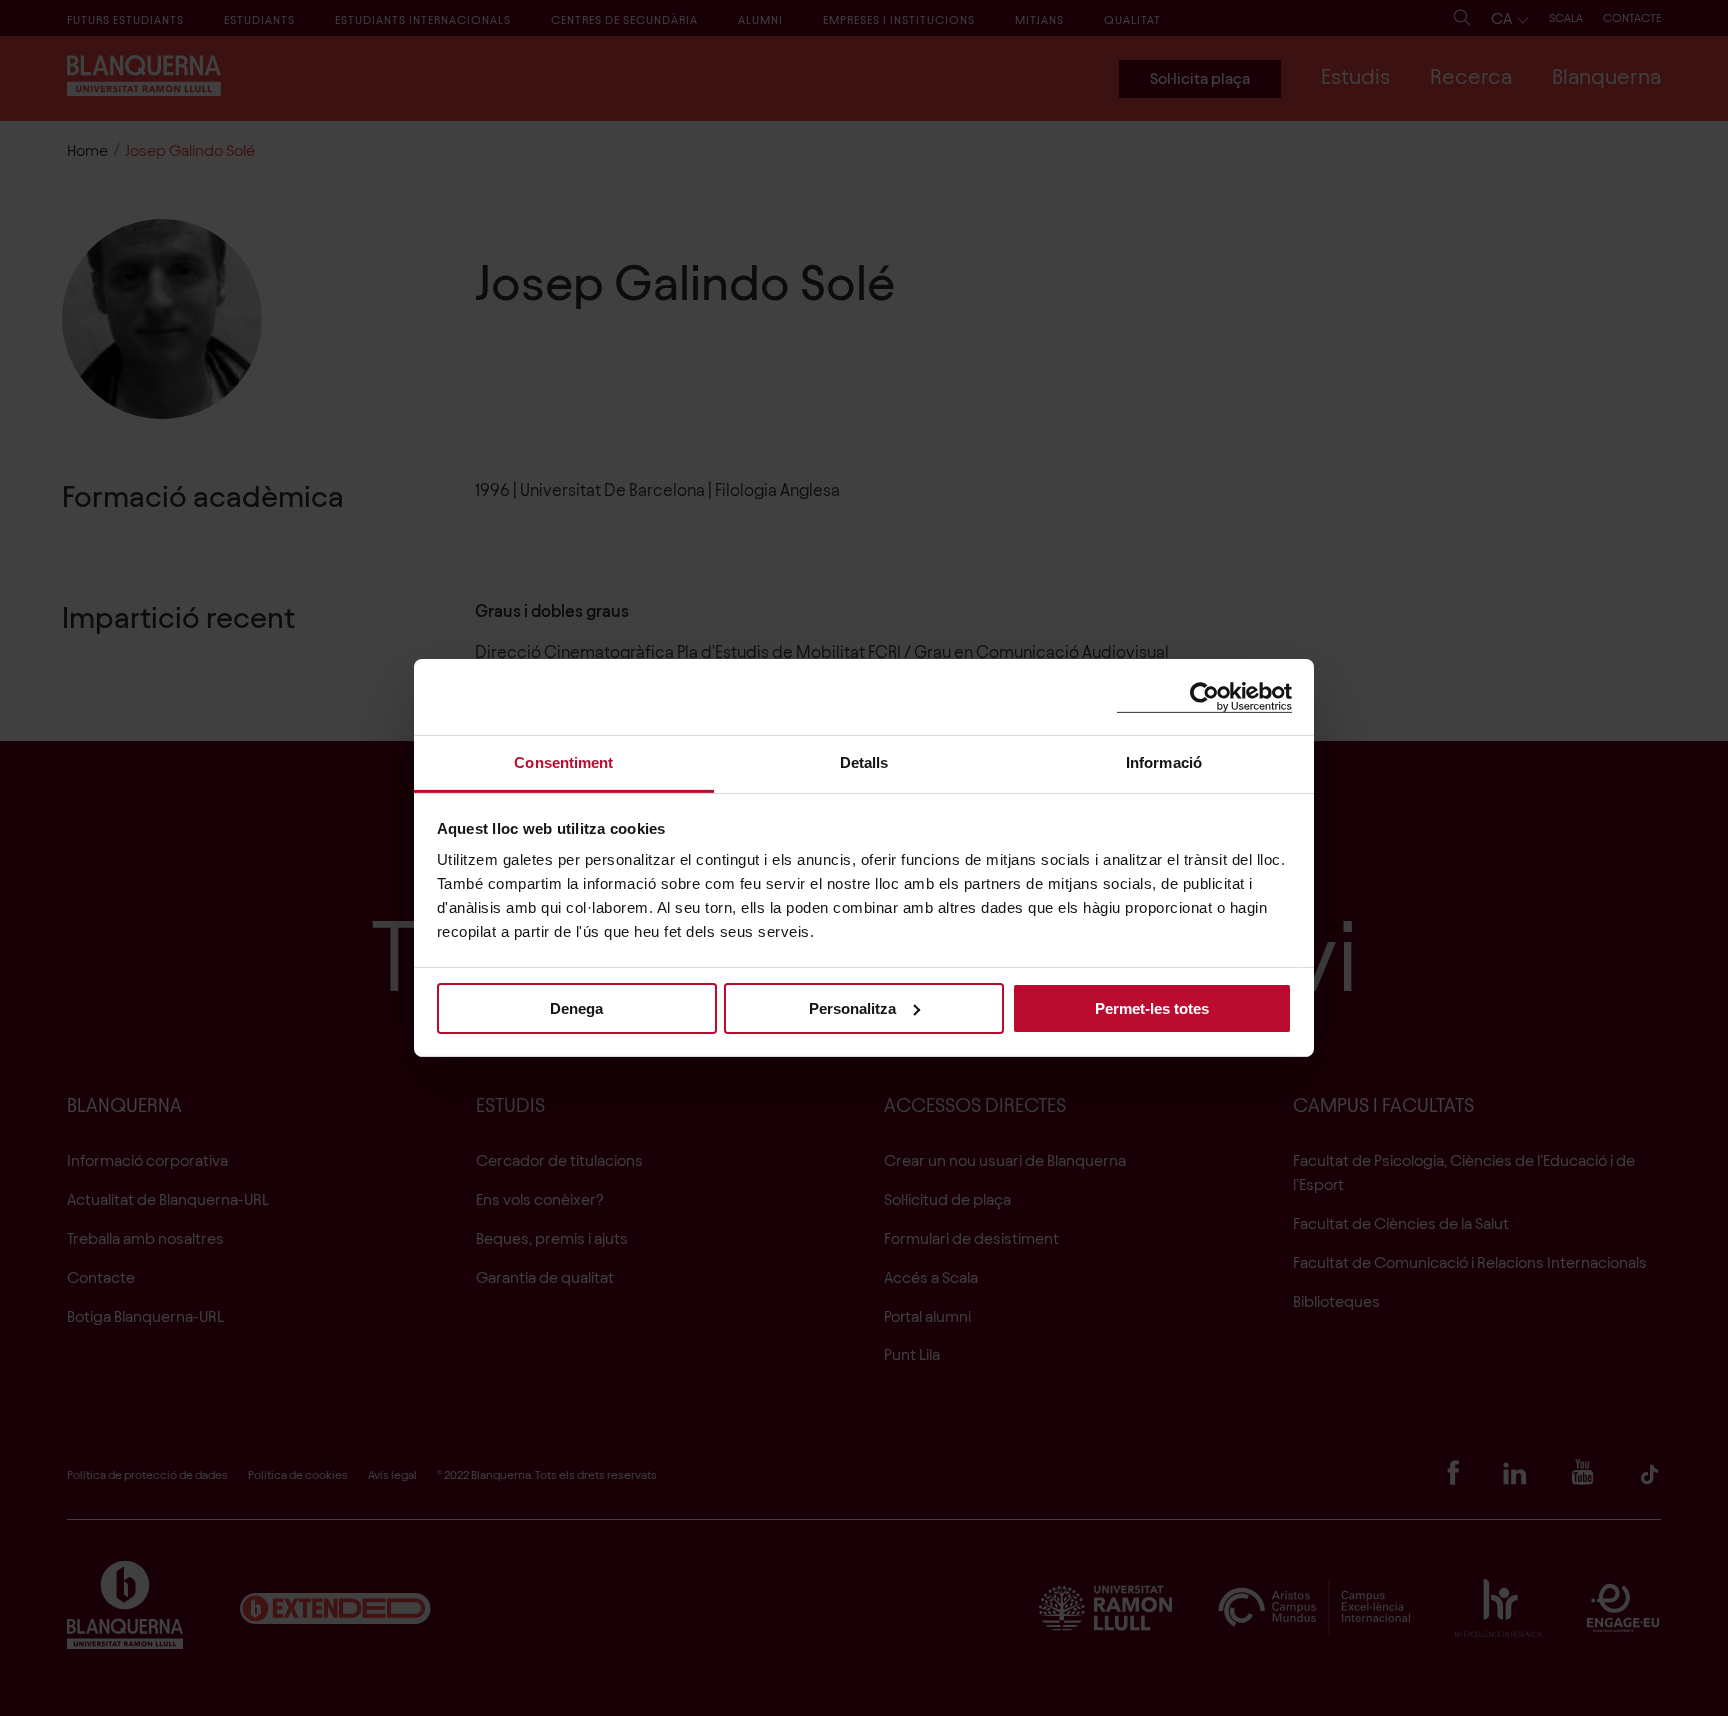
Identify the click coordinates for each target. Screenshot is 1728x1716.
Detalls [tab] (864, 762)
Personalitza (852, 1007)
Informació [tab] (1164, 762)
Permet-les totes (1152, 1007)
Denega (576, 1007)
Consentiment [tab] (563, 762)
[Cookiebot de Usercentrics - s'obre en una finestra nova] (1204, 696)
